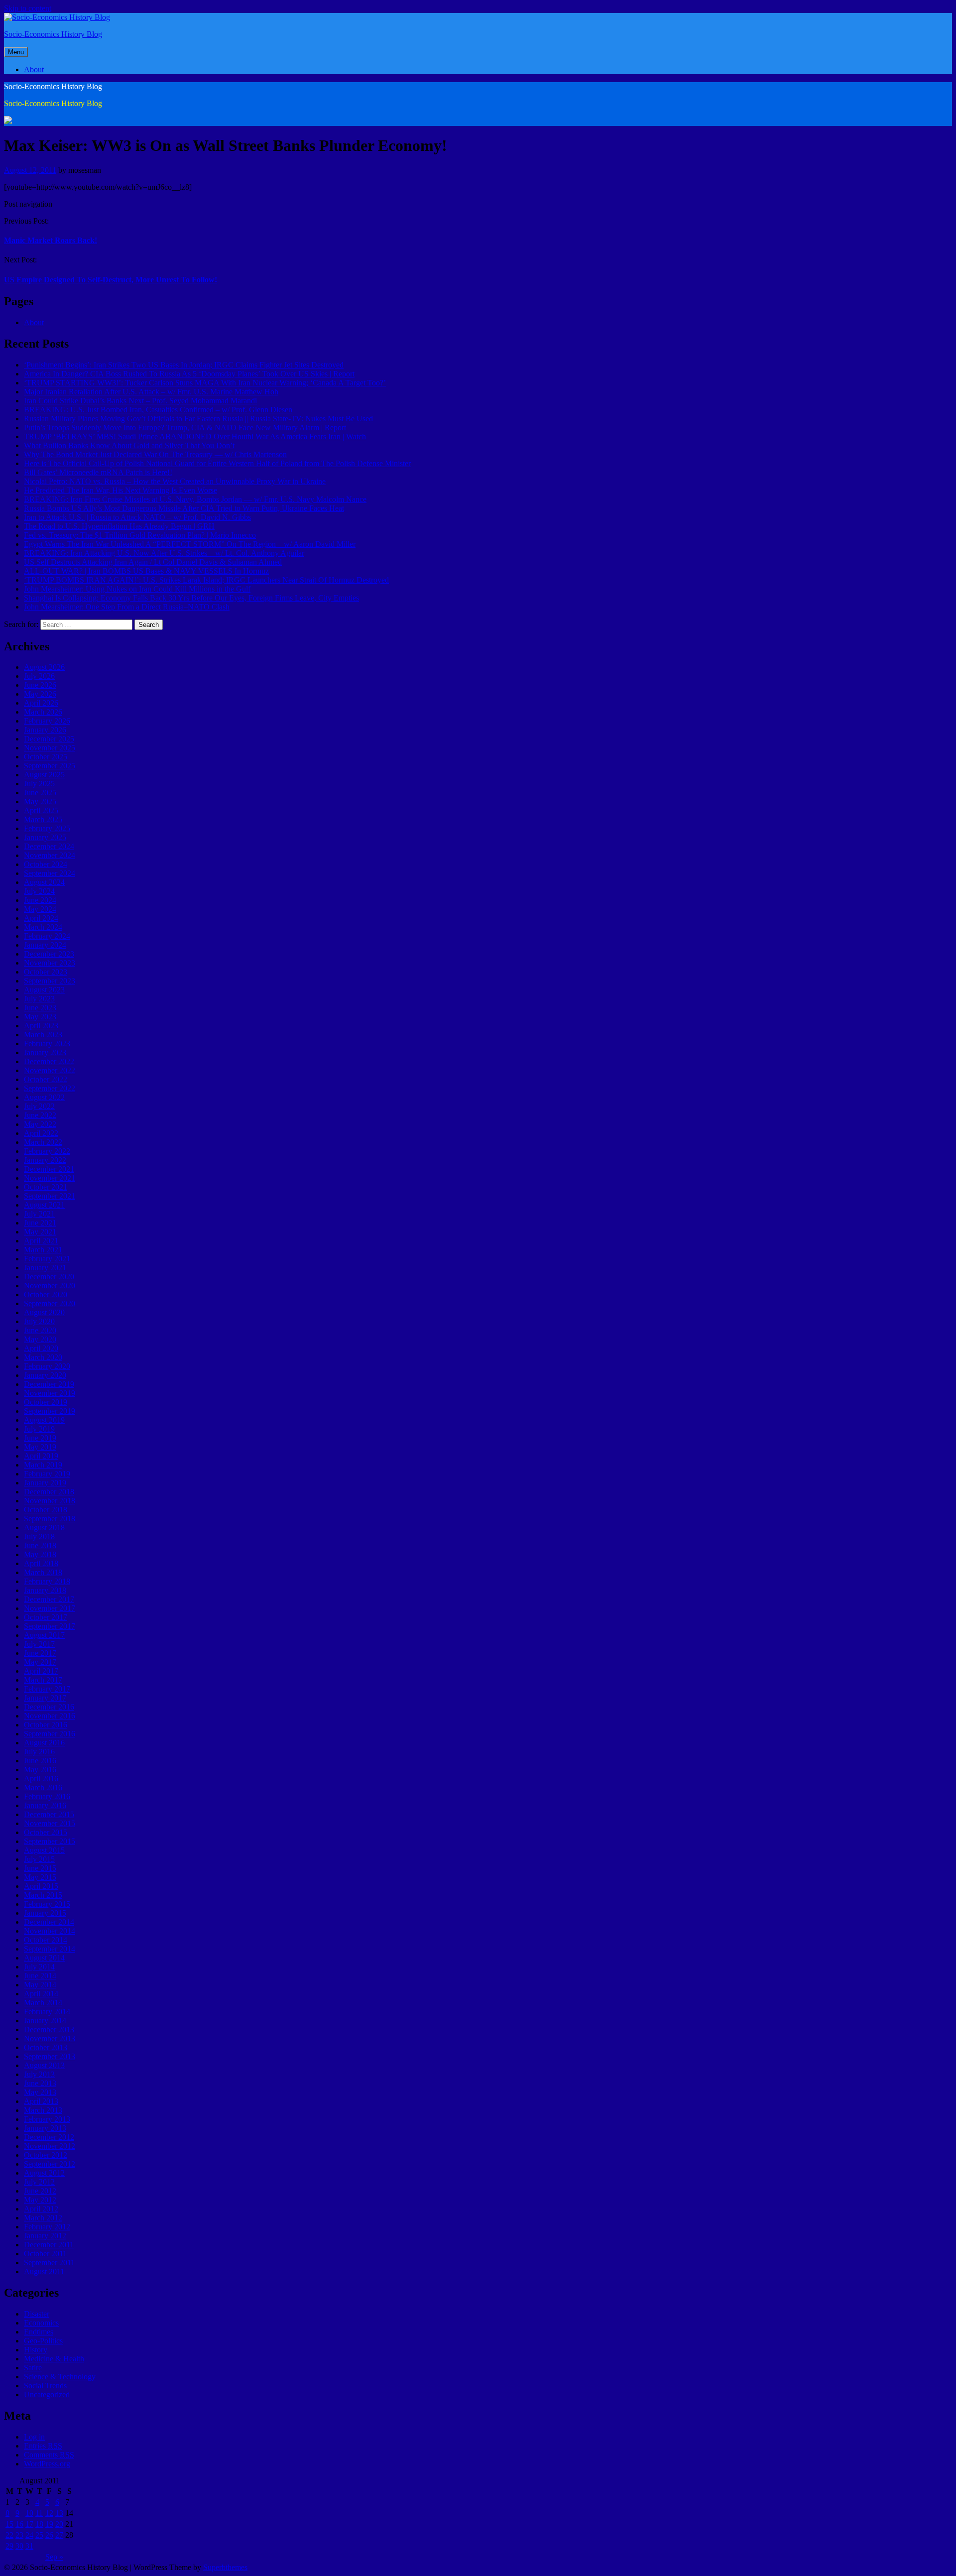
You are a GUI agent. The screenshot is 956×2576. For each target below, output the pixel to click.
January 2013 (45, 2128)
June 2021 (40, 1223)
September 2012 (50, 2164)
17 (29, 2524)
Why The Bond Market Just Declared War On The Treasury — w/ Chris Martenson (155, 454)
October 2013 (46, 2047)
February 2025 (47, 828)
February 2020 (47, 1366)
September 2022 (50, 1088)
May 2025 (40, 801)
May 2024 (40, 909)
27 (59, 2535)
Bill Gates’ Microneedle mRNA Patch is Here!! (98, 472)
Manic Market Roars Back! (51, 240)
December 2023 (49, 954)
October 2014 (46, 1940)
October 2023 (46, 972)
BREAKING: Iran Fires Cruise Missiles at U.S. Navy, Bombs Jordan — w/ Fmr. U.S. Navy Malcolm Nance (195, 499)
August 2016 (44, 1743)
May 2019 (40, 1447)
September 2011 (49, 2263)
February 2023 (47, 1043)
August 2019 (44, 1420)
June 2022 (40, 1115)
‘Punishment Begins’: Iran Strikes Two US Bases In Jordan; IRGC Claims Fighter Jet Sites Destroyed (184, 365)
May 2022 (40, 1124)
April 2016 (41, 1779)
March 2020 (43, 1357)
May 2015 (40, 1877)
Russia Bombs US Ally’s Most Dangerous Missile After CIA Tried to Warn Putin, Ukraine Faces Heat (184, 508)
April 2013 (41, 2101)
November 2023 (50, 963)
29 (9, 2546)
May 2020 (40, 1339)
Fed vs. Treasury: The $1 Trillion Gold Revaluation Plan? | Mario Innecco (140, 535)
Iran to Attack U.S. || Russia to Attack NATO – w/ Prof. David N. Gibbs (137, 517)
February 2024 (47, 936)
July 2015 (39, 1859)
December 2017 (49, 1599)
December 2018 (49, 1492)
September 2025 (50, 766)
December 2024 (49, 846)
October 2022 (46, 1079)
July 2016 (39, 1752)
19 (49, 2524)
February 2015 (47, 1904)
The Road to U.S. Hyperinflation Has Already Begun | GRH (119, 526)
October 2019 (46, 1402)
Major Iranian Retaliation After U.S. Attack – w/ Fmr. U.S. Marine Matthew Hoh (151, 392)
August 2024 (44, 882)
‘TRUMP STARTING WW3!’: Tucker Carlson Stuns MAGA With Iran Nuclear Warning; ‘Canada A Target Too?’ (205, 383)
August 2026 (44, 667)
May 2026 (40, 694)
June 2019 (40, 1438)
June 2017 (40, 1653)
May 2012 (40, 2200)
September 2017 (50, 1626)
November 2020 (50, 1286)
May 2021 (40, 1232)
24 (29, 2535)
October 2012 (46, 2155)
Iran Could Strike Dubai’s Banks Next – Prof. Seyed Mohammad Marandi (140, 401)
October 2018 (46, 1510)
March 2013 (43, 2110)
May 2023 (40, 1017)
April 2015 (41, 1886)
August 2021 (44, 1205)
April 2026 (41, 703)
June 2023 (40, 1008)
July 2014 (39, 1967)
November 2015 (50, 1823)
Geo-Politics (43, 2341)
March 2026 (43, 712)
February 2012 (47, 2227)
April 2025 (41, 810)
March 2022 (43, 1142)
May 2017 (40, 1662)
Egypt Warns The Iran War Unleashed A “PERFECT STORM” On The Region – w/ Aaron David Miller (190, 544)
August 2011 (44, 2271)
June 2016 (40, 1761)
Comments (49, 2455)
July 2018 (39, 1536)
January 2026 (45, 730)
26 (49, 2535)
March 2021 (43, 1250)
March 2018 (43, 1572)
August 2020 (44, 1312)
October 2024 (46, 864)
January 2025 (45, 837)
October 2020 (46, 1294)
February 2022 (47, 1151)
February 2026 (47, 721)
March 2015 (43, 1895)
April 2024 (41, 918)
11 (39, 2513)
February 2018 (47, 1581)
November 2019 (50, 1393)
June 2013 (40, 2083)
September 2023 (50, 981)
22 (9, 2535)
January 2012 (45, 2236)
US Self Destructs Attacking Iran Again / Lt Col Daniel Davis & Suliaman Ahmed (153, 562)
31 (29, 2546)
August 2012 (44, 2173)
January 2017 (45, 1698)
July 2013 (39, 2074)
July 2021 (39, 1214)
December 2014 (49, 1922)
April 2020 (41, 1348)
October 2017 (46, 1617)
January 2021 (45, 1268)
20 (59, 2524)
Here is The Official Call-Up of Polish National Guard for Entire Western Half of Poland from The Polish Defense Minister (217, 463)
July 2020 (39, 1321)
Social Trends (45, 2386)
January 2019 (45, 1483)
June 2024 (40, 900)
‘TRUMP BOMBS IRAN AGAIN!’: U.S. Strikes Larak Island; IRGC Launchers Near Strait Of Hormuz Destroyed (206, 580)
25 (39, 2535)
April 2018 (41, 1563)
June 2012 (40, 2191)
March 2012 (43, 2218)
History (36, 2350)
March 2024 (43, 927)
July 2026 (39, 676)
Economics (41, 2323)
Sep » (54, 2557)
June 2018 (40, 1545)
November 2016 (50, 1716)
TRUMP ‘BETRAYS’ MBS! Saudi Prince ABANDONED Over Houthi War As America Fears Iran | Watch (195, 436)
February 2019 (47, 1474)
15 (9, 2524)
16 (19, 2524)
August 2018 (44, 1528)
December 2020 (49, 1277)
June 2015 (40, 1868)
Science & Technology (60, 2377)
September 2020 (50, 1303)
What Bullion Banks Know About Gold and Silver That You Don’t (129, 445)
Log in (34, 2437)
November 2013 (50, 2038)
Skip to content (28, 8)
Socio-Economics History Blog (53, 34)
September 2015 (50, 1841)
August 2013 (44, 2065)
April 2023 (41, 1026)
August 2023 (44, 990)
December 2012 (49, 2137)
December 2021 (49, 1169)
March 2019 (43, 1465)
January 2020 (45, 1375)
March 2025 (43, 819)
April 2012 (41, 2209)
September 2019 (50, 1411)
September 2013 (50, 2056)
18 (39, 2524)
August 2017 (44, 1635)
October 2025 (46, 757)
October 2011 (45, 2254)
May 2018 (40, 1554)
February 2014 (47, 2012)
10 (29, 2513)
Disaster (37, 2314)
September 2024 (50, 873)
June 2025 (40, 793)
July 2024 (39, 891)
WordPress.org (47, 2464)
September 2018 (50, 1519)
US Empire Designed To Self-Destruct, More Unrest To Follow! (111, 280)
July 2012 (39, 2182)
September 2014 (50, 1949)
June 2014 (40, 1976)
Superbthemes (225, 2567)
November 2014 (50, 1931)
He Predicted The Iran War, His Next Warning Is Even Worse (120, 490)
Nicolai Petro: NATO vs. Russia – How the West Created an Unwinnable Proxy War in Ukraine (175, 481)
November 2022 (50, 1070)
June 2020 (40, 1330)
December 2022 (49, 1061)
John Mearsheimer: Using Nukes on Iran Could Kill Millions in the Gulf (137, 589)
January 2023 (45, 1052)
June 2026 (40, 685)
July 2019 (39, 1429)
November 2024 (50, 855)
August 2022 (44, 1097)
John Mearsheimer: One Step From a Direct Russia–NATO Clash (127, 607)
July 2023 (39, 999)
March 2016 (43, 1787)
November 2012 (50, 2146)
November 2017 (50, 1608)
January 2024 (45, 945)
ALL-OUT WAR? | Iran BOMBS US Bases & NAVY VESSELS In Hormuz (146, 571)
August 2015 (44, 1850)
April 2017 (41, 1671)
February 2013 (47, 2119)
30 (19, 2546)
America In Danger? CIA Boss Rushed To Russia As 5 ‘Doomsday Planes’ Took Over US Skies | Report (189, 374)
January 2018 (45, 1590)
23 (19, 2535)
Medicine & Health (54, 2359)
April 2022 (41, 1133)
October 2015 (46, 1832)
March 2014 (43, 2003)
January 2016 (45, 1805)
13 (59, 2513)
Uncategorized (47, 2394)
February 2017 (47, 1689)
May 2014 (40, 1985)
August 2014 (44, 1958)
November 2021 (50, 1178)
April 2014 (41, 1994)
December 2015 (49, 1814)
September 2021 (50, 1196)
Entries (43, 2446)
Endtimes (39, 2332)
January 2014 (45, 2021)
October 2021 (46, 1187)
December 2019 (49, 1384)
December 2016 (49, 1707)
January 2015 (45, 1913)
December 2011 (49, 2245)
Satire (33, 2368)
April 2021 (41, 1241)
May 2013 (40, 2092)
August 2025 (44, 775)
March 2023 (43, 1035)
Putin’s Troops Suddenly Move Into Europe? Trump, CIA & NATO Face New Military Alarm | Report (185, 428)
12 (49, 2513)
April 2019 (41, 1456)
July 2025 (39, 784)
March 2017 (43, 1680)
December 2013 (49, 2029)
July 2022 (39, 1106)
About (34, 69)
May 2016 (40, 1770)
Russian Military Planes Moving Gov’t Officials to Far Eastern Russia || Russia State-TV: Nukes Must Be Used (198, 419)
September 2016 (50, 1734)
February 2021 (47, 1259)
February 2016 (47, 1796)
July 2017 (39, 1644)
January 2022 (45, 1160)
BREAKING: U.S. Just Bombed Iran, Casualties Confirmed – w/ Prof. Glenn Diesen (158, 410)
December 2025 (49, 739)
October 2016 (46, 1725)
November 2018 (50, 1501)
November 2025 (50, 748)
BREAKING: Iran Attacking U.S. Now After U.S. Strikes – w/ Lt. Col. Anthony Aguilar (164, 553)
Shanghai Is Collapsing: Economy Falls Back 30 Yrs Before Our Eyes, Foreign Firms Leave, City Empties (191, 598)
